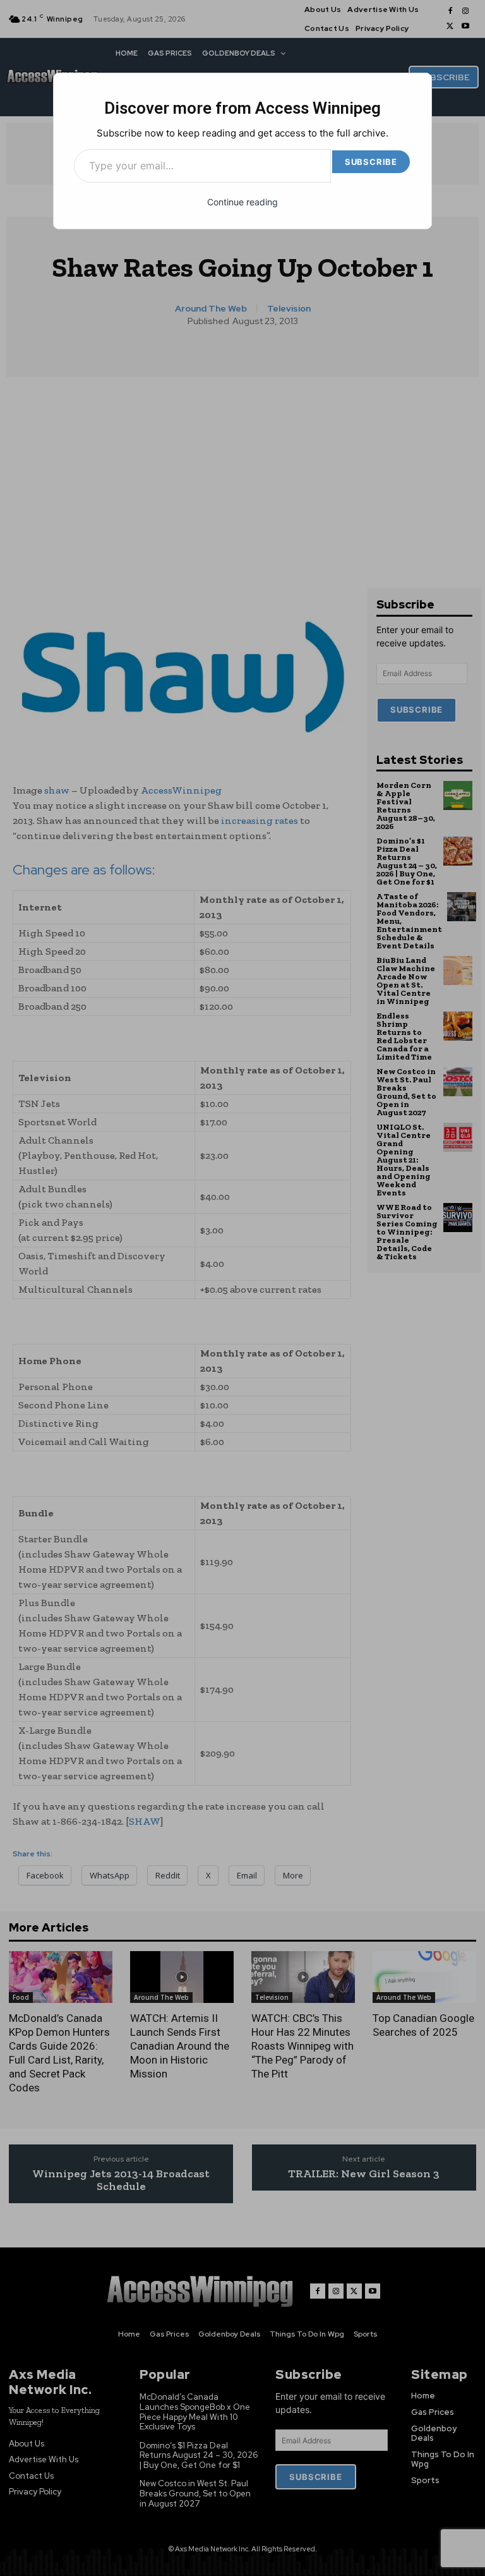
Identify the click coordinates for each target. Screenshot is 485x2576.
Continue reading (242, 202)
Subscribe (371, 162)
